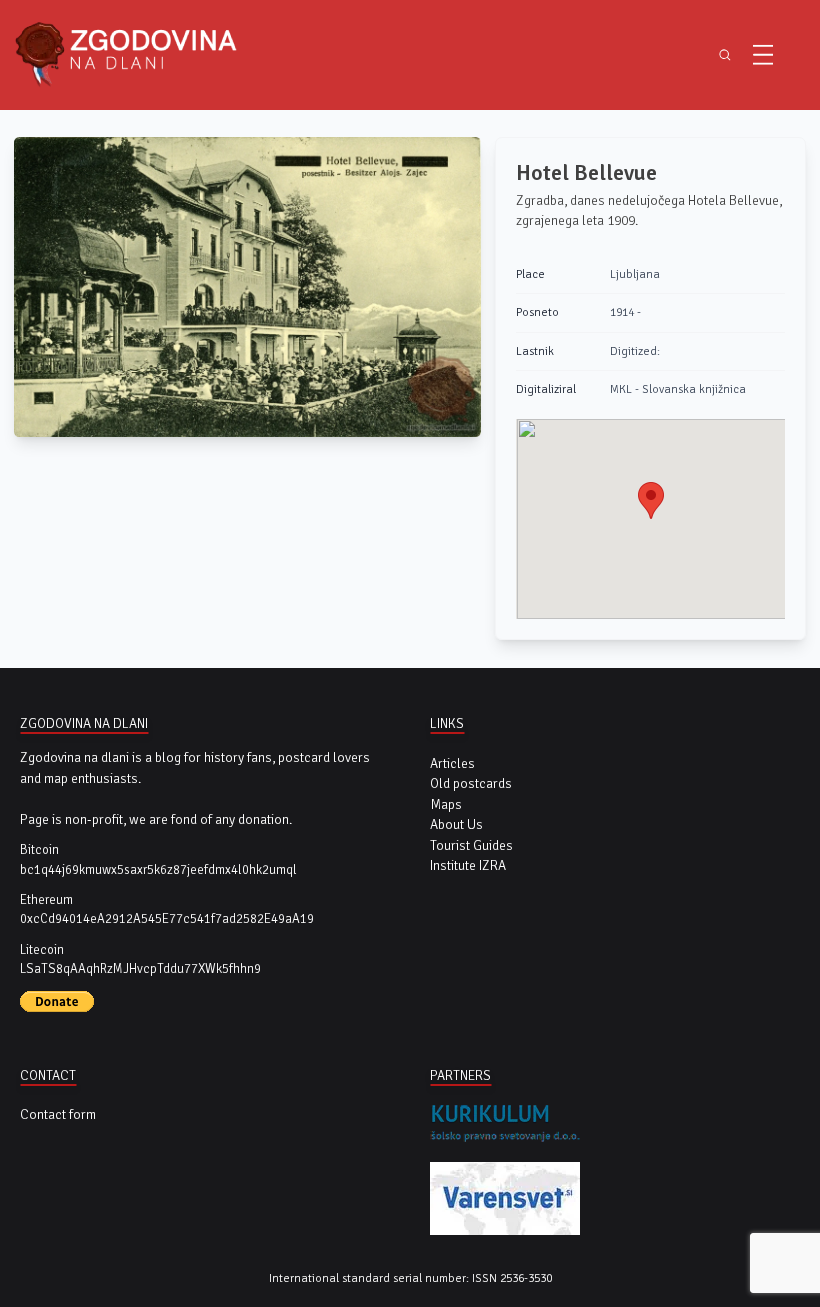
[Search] (724, 54)
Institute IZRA (468, 865)
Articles (452, 763)
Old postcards (471, 783)
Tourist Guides (471, 845)
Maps (446, 804)
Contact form (58, 1114)
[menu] (763, 55)
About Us (456, 824)
